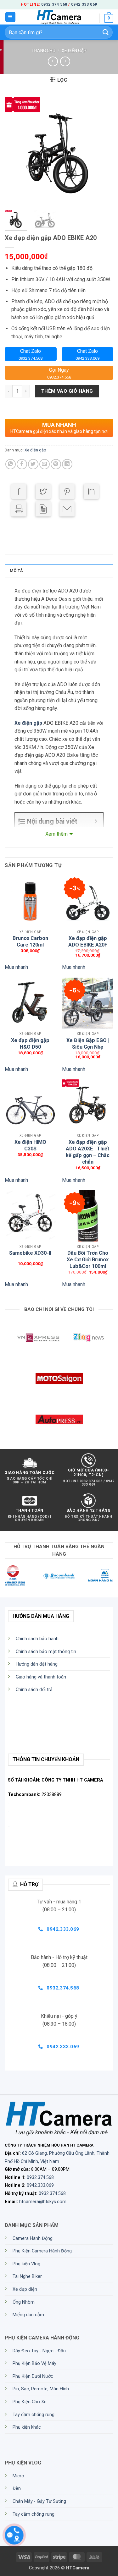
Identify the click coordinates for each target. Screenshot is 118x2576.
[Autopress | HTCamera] (59, 1419)
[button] (10, 17)
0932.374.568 (40, 2178)
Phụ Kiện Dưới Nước (33, 2376)
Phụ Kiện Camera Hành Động (42, 2251)
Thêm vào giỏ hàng (67, 391)
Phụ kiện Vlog (26, 2264)
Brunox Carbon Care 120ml (30, 941)
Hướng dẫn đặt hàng (37, 1664)
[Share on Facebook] (19, 491)
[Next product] (53, 61)
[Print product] (19, 509)
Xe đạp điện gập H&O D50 (30, 1043)
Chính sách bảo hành (37, 1639)
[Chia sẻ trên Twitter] (33, 464)
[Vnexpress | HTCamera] (38, 1338)
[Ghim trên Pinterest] (56, 464)
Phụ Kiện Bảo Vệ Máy (34, 2363)
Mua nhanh (16, 967)
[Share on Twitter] (43, 491)
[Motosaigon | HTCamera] (59, 1378)
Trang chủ (43, 51)
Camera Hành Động (33, 2238)
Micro (18, 2476)
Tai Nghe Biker (27, 2276)
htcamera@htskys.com (43, 2202)
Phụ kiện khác (27, 2427)
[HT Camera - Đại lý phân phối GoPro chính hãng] (59, 17)
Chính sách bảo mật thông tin (46, 1652)
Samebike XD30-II (30, 1253)
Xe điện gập (74, 51)
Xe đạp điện (25, 2289)
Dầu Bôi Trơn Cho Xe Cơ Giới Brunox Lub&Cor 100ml (88, 1255)
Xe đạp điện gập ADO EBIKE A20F (88, 941)
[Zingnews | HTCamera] (88, 1338)
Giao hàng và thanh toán (41, 1677)
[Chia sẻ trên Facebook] (22, 464)
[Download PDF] (43, 509)
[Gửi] (106, 32)
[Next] (103, 151)
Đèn (17, 2489)
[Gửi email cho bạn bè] (45, 464)
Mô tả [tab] (16, 571)
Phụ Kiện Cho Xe (30, 2402)
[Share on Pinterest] (67, 491)
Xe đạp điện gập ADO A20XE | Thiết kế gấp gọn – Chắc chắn (88, 1144)
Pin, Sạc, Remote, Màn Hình (41, 2389)
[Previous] (15, 151)
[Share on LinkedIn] (91, 491)
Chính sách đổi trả (34, 1690)
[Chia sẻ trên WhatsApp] (11, 464)
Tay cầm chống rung (34, 2415)
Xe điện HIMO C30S (30, 1144)
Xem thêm (56, 834)
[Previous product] (65, 61)
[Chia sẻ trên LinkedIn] (67, 464)
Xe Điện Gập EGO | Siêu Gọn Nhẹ (88, 1043)
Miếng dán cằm (28, 2315)
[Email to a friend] (67, 509)
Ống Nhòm (24, 2302)
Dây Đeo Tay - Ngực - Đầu (39, 2351)
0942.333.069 (40, 2185)
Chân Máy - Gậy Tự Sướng (39, 2501)
